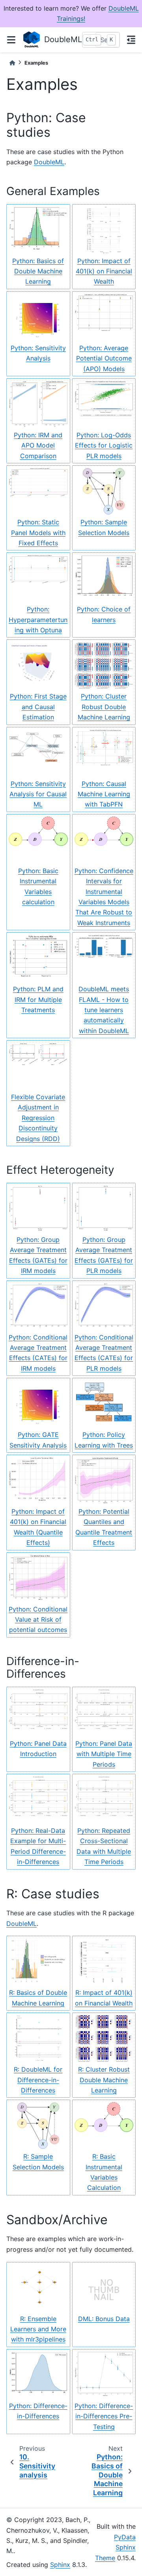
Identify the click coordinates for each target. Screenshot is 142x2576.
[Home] (12, 63)
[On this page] (131, 40)
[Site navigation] (11, 40)
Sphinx (60, 2565)
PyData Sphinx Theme (115, 2547)
